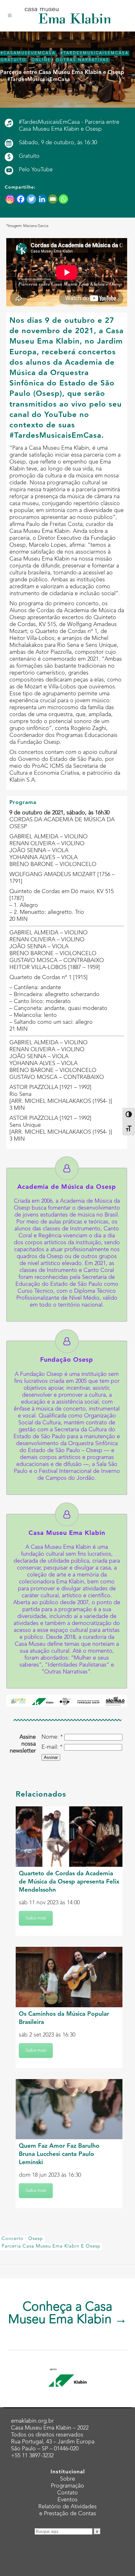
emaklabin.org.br (32, 2421)
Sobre (67, 2479)
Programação (67, 2486)
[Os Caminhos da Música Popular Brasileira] (69, 1977)
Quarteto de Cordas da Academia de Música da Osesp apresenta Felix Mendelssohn (69, 1882)
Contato (67, 2493)
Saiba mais (36, 1918)
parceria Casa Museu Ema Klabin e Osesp (51, 2246)
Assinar (51, 1757)
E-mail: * (52, 1747)
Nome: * (52, 1737)
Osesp (36, 2239)
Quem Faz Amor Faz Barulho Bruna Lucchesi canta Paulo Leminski (59, 2154)
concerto (13, 2239)
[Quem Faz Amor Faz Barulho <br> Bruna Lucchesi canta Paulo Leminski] (69, 2109)
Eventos (67, 2500)
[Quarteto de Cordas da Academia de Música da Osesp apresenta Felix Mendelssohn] (69, 1837)
